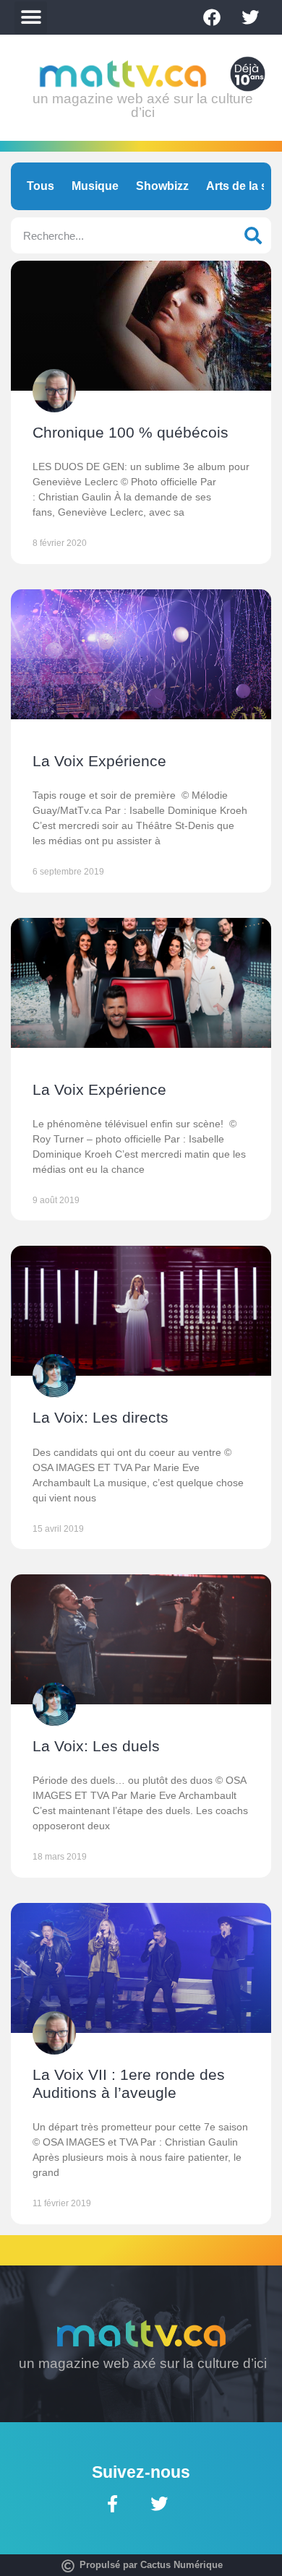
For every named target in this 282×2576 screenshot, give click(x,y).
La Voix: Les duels (96, 1746)
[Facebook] (212, 17)
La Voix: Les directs (101, 1417)
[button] (31, 18)
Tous (40, 186)
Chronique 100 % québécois (131, 432)
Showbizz (162, 186)
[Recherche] (253, 235)
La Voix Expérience (99, 761)
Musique (95, 186)
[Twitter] (250, 17)
